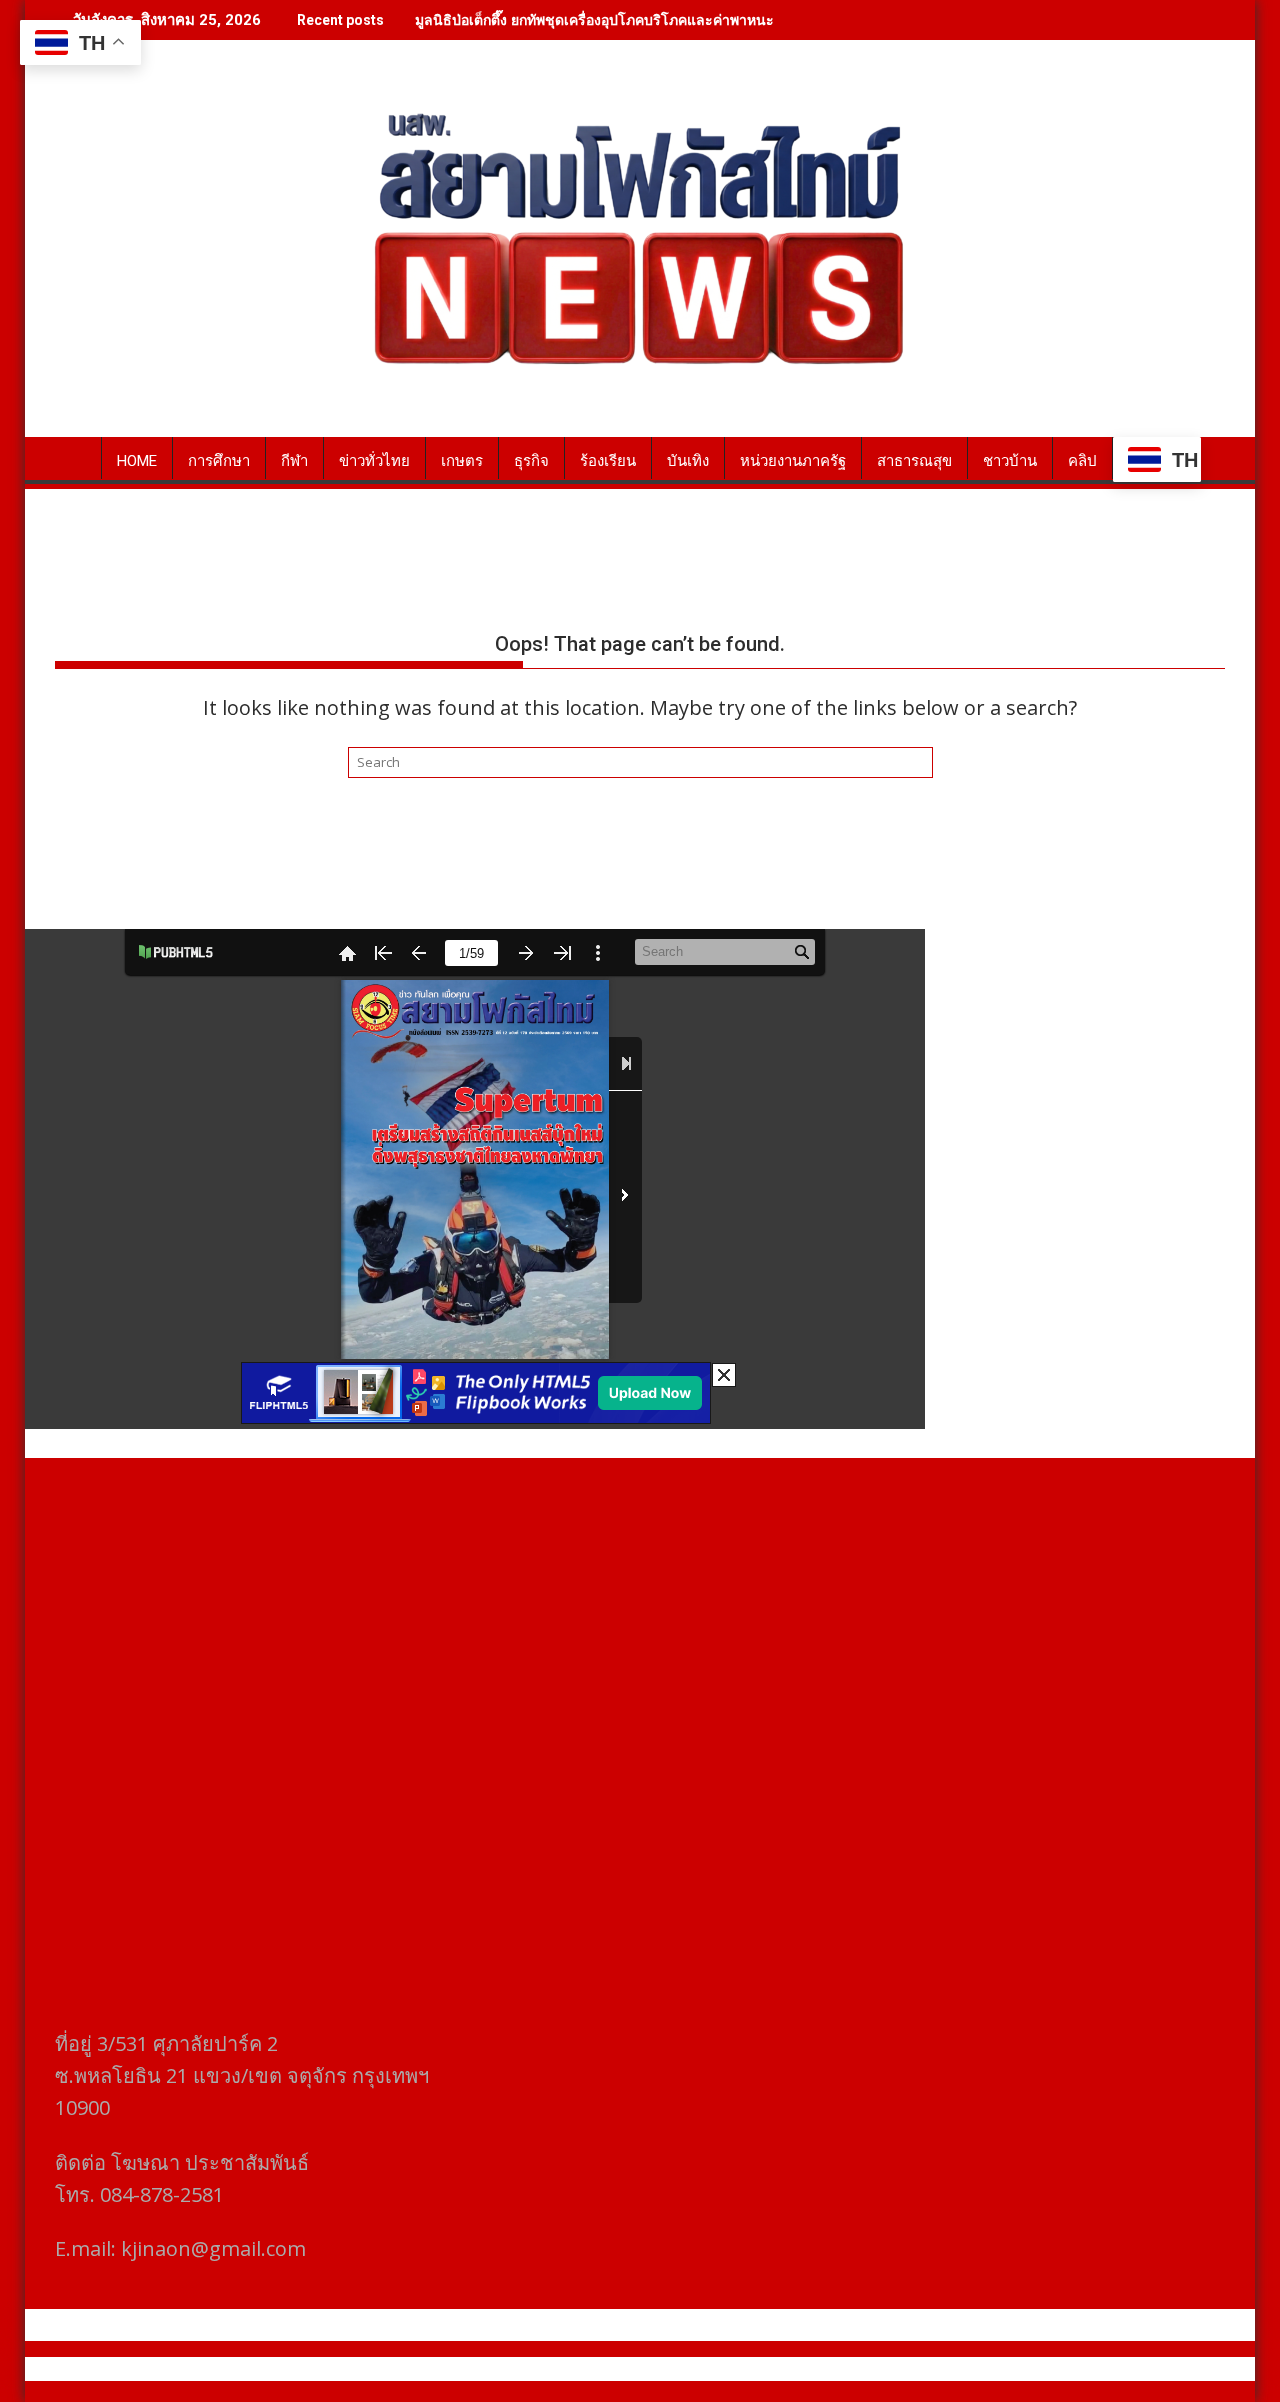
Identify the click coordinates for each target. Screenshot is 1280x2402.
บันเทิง (688, 461)
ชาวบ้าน (1010, 461)
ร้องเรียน (608, 461)
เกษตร (462, 461)
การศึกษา (219, 461)
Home (137, 461)
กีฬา (294, 461)
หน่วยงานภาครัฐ (793, 461)
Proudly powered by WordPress (507, 2369)
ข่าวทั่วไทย (374, 461)
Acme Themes (836, 2369)
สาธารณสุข (914, 461)
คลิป (1082, 461)
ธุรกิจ (531, 461)
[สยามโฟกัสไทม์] (74, 457)
